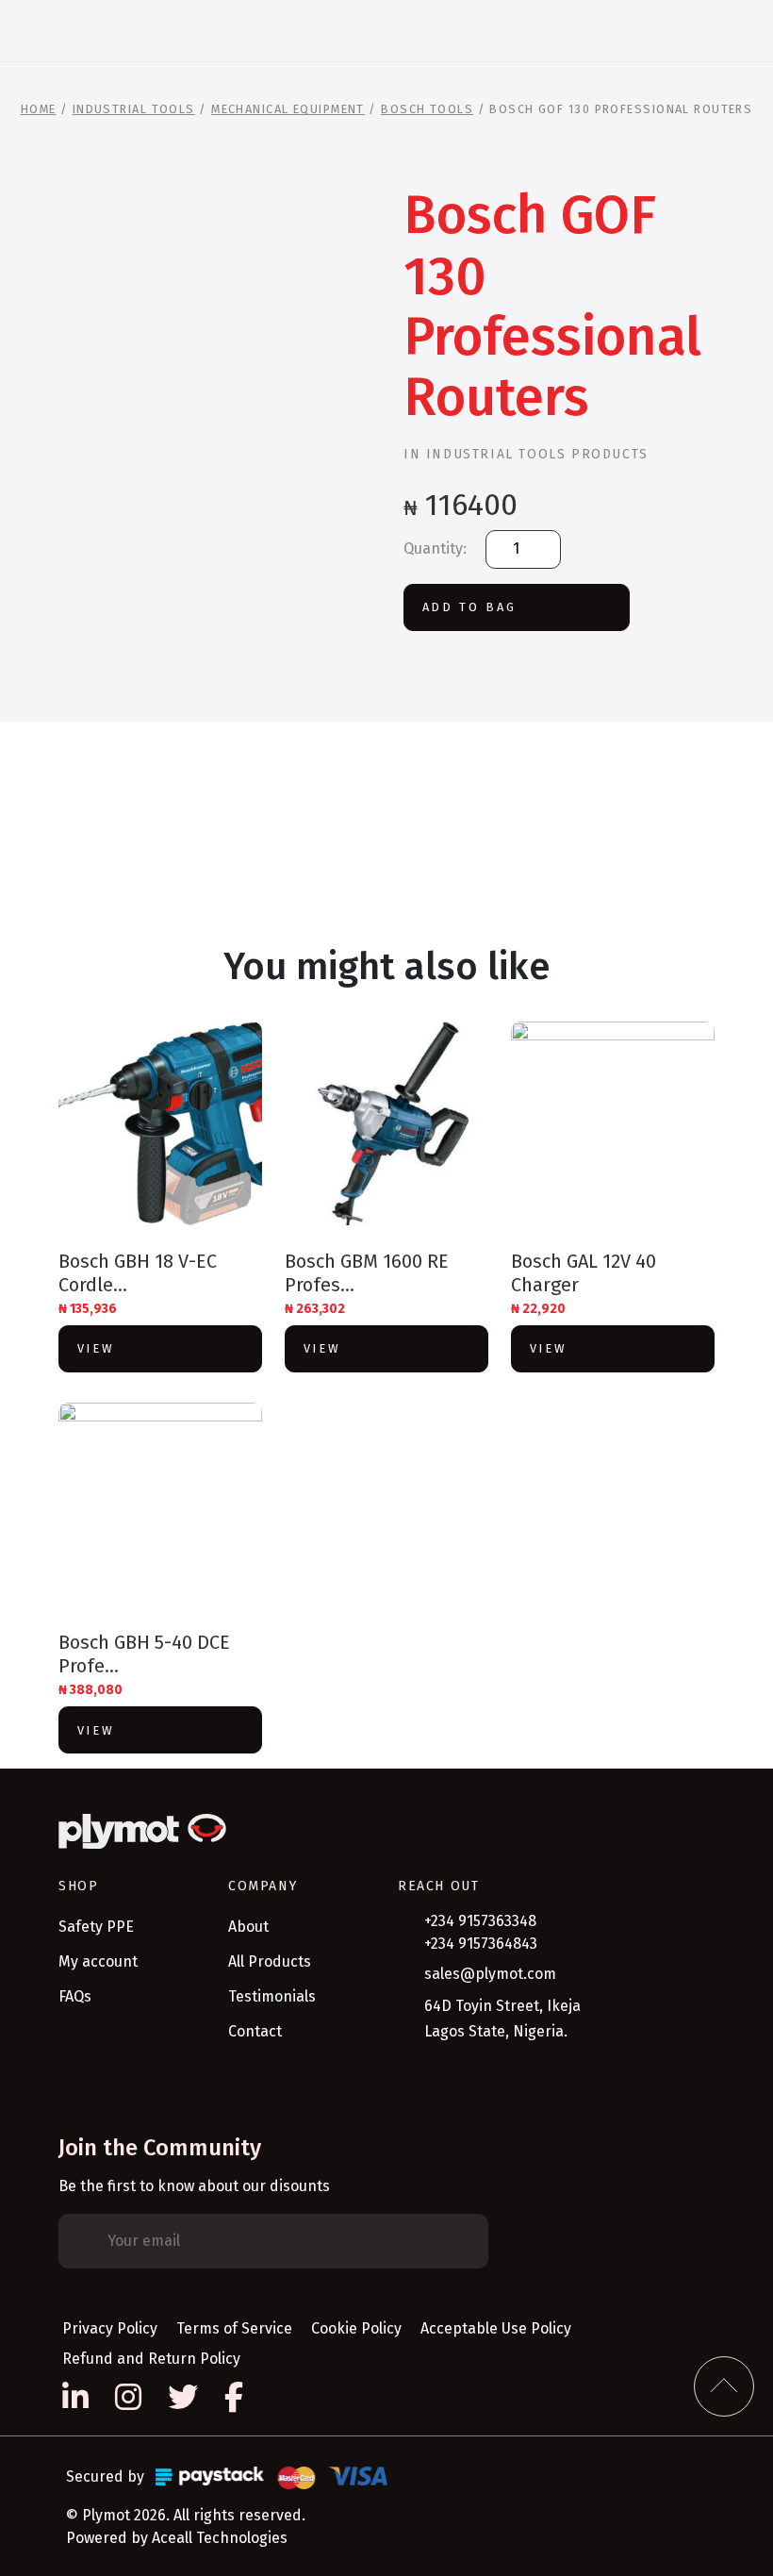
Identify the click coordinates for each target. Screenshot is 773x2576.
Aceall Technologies (220, 2538)
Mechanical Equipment (288, 109)
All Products (270, 1961)
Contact (255, 2031)
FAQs (75, 1996)
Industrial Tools (134, 109)
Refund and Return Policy (151, 2359)
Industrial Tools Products (537, 454)
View (96, 1348)
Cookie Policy (356, 2328)
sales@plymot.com (490, 1974)
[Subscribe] (460, 2241)
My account (98, 1961)
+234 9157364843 (481, 1944)
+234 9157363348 (480, 1921)
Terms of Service (234, 2328)
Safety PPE (96, 1927)
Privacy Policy (110, 2328)
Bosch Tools (427, 109)
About (248, 1927)
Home (39, 109)
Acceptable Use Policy (496, 2328)
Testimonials (272, 1996)
